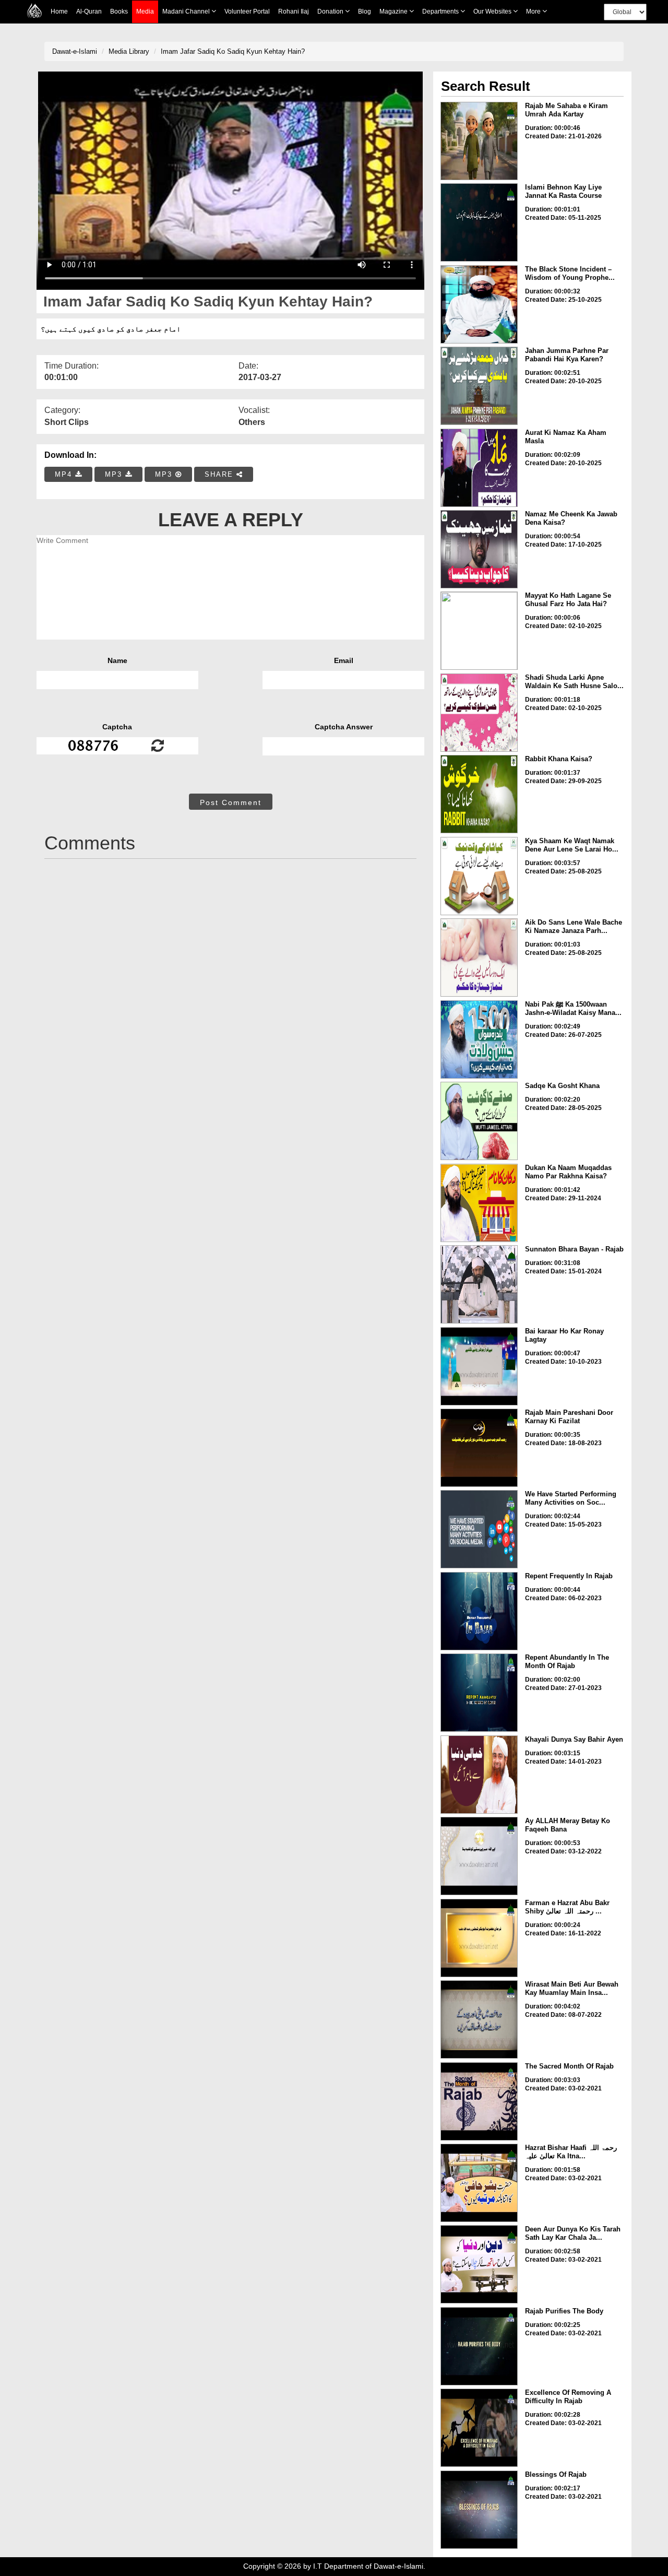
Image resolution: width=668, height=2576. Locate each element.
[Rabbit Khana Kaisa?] (479, 794)
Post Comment (231, 802)
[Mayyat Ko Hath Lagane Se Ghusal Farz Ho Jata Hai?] (479, 631)
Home (59, 11)
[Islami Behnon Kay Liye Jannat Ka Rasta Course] (479, 222)
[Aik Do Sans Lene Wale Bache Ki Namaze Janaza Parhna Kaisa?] (479, 958)
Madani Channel (187, 11)
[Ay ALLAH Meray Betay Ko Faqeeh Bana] (479, 1856)
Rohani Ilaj (294, 11)
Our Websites (493, 11)
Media (145, 11)
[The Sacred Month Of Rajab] (479, 2101)
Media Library (129, 51)
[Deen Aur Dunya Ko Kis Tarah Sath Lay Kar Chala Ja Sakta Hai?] (479, 2264)
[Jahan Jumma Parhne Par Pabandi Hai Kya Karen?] (479, 386)
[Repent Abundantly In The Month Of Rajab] (479, 1693)
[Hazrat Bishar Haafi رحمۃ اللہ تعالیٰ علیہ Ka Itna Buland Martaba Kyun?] (479, 2183)
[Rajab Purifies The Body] (479, 2346)
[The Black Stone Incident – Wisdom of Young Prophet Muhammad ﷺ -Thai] (479, 304)
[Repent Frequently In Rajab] (479, 1611)
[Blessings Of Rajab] (479, 2510)
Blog (365, 11)
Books (119, 11)
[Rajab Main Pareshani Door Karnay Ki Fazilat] (479, 1448)
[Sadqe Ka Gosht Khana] (479, 1121)
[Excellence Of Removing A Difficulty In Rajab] (479, 2428)
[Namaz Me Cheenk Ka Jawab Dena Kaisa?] (479, 549)
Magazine (394, 11)
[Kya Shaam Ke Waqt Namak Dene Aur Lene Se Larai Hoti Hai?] (479, 876)
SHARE (220, 474)
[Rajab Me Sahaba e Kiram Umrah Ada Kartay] (479, 141)
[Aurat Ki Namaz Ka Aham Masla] (479, 468)
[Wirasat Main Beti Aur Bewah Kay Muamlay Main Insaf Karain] (479, 2019)
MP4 (65, 474)
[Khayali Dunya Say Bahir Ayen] (479, 1775)
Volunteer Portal (247, 11)
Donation (331, 11)
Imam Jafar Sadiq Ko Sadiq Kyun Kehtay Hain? (233, 51)
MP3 (115, 474)
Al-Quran (89, 11)
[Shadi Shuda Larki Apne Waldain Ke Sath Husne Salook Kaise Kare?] (479, 713)
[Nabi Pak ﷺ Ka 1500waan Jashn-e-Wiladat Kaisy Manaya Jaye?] (479, 1039)
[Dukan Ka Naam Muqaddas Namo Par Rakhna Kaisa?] (479, 1203)
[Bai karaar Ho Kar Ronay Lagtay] (479, 1366)
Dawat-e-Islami (75, 51)
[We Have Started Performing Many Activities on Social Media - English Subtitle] (479, 1529)
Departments (441, 11)
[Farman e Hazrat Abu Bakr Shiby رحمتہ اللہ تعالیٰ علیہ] (479, 1938)
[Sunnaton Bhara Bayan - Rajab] (479, 1284)
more (534, 11)
